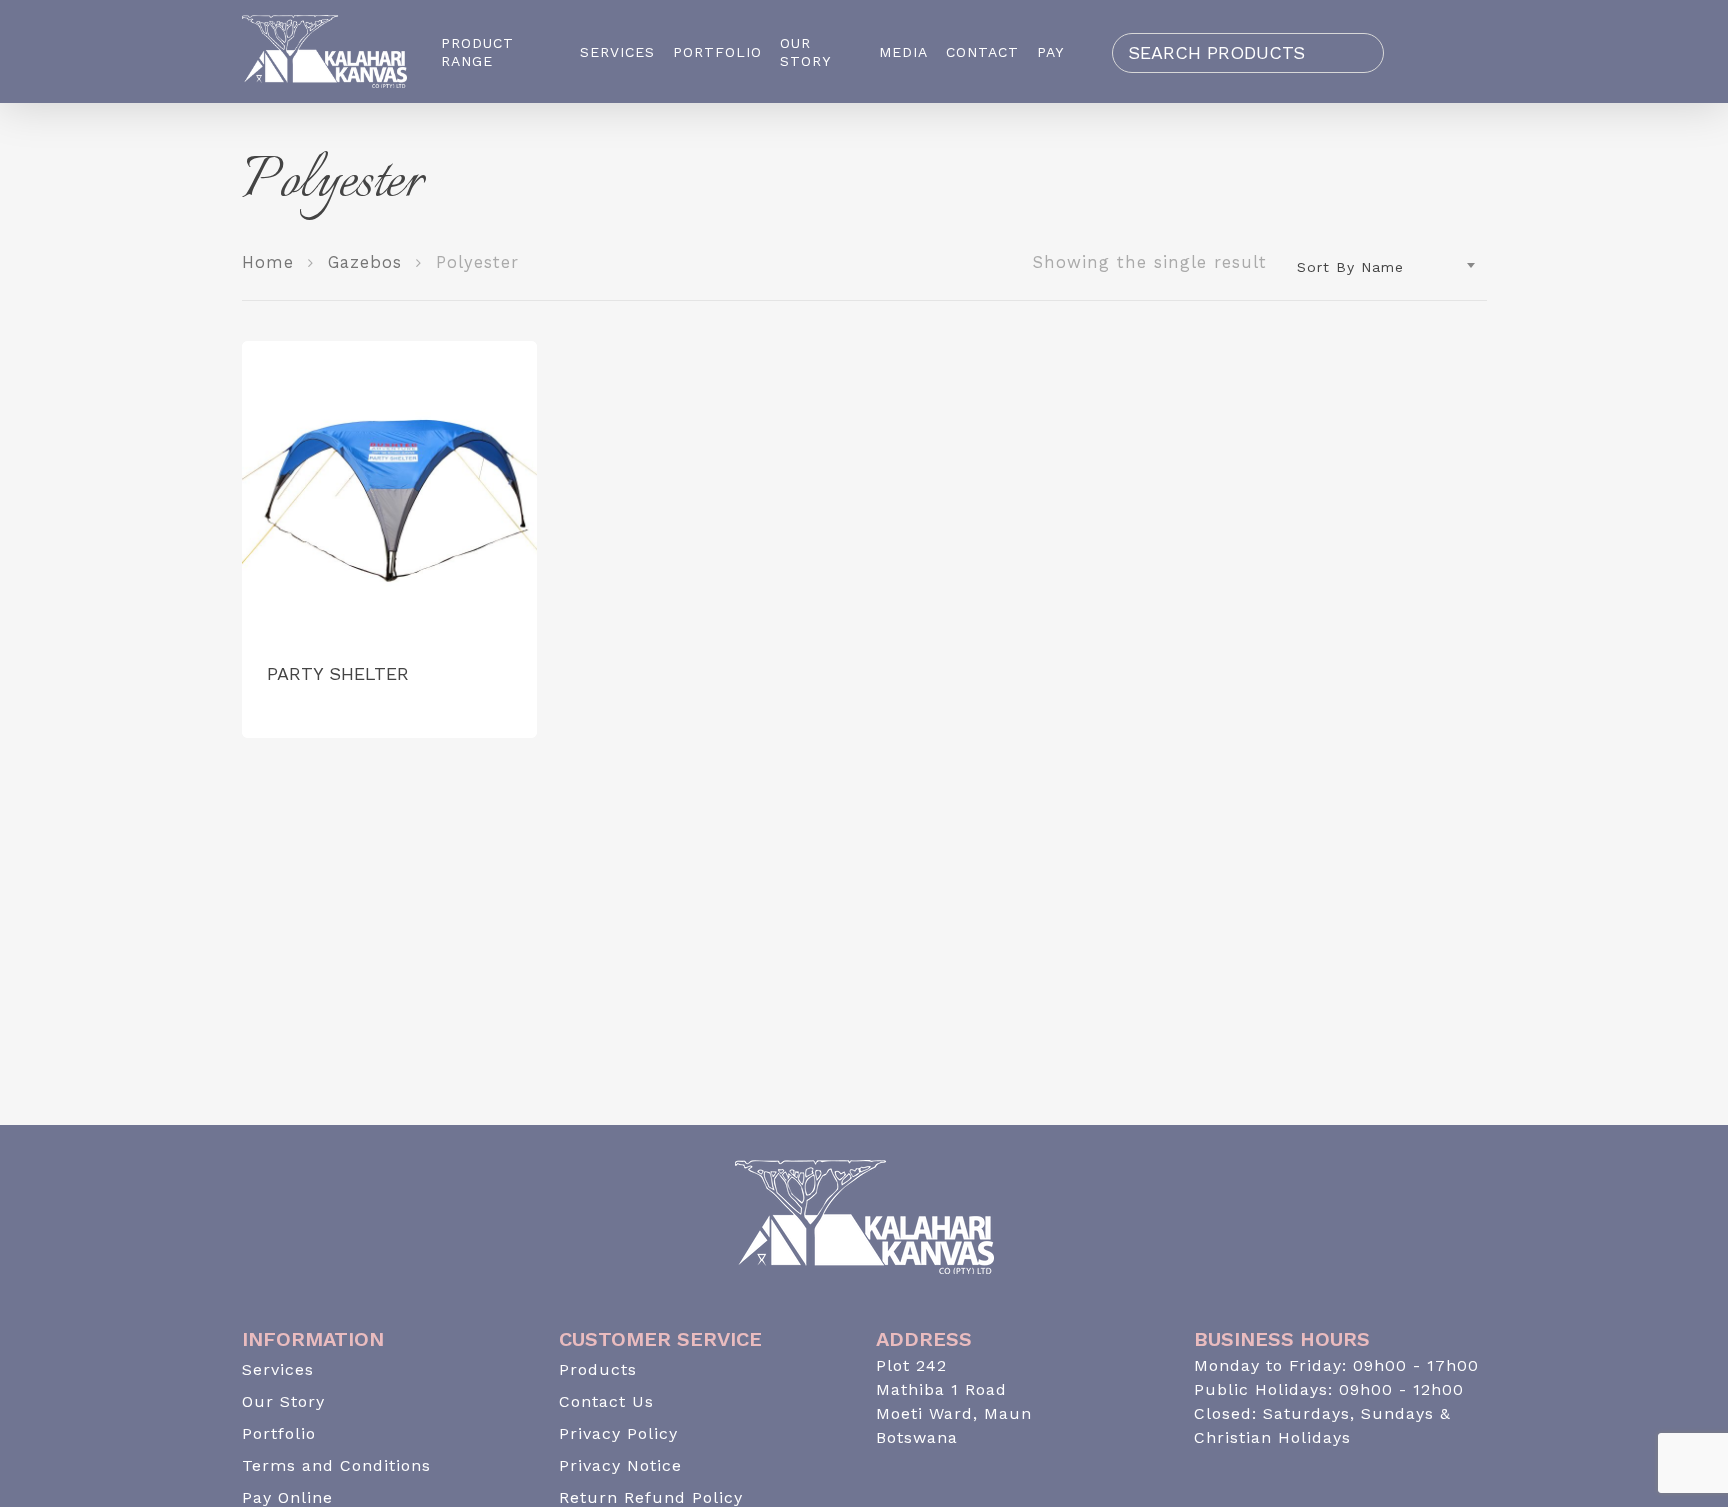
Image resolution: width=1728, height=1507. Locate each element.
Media (903, 52)
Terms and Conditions (336, 1465)
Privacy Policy (618, 1433)
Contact (982, 52)
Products (598, 1369)
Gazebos (365, 262)
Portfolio (717, 52)
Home (268, 262)
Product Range (477, 52)
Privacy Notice (620, 1465)
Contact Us (606, 1401)
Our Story (805, 52)
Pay (1050, 52)
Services (617, 52)
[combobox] (1387, 267)
